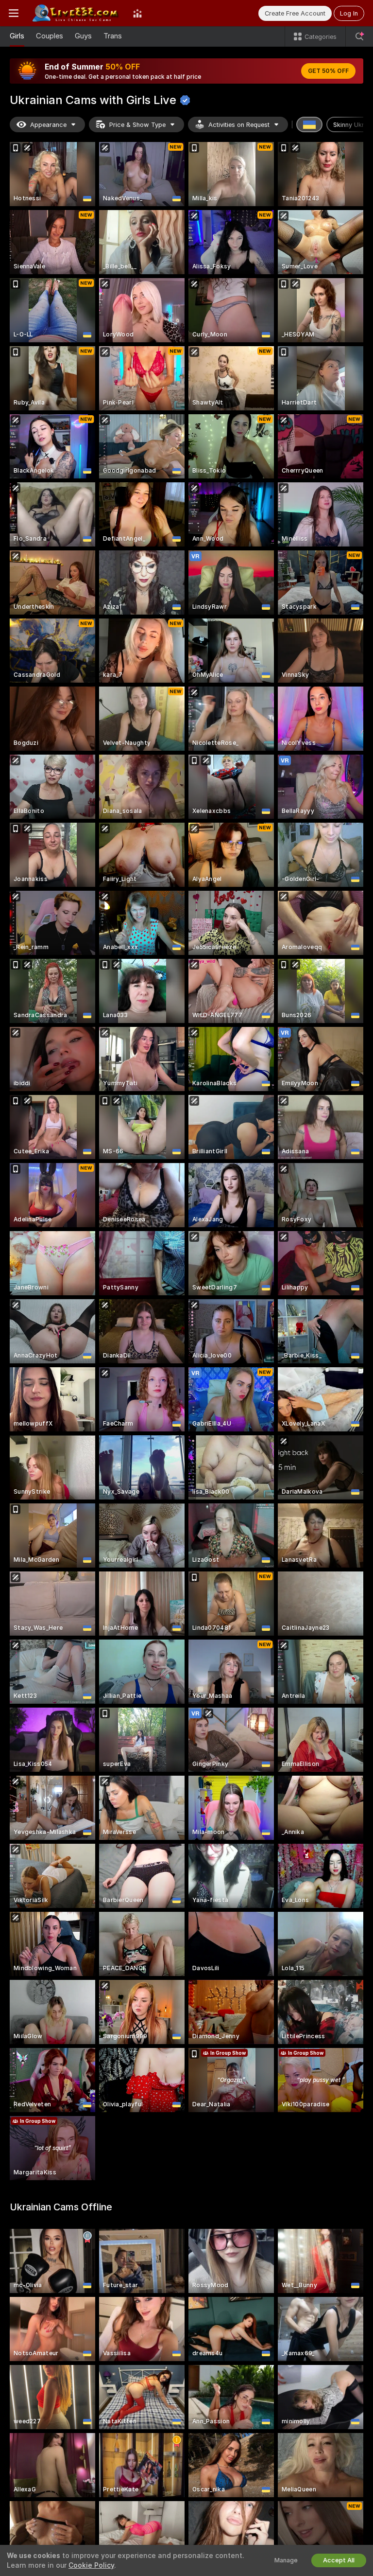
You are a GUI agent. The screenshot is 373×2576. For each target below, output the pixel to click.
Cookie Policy (91, 2565)
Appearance (48, 125)
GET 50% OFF (328, 71)
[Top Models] (137, 13)
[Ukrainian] (309, 124)
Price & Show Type (137, 125)
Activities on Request (239, 125)
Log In (349, 13)
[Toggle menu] (14, 13)
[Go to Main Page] (76, 13)
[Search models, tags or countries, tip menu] (359, 36)
